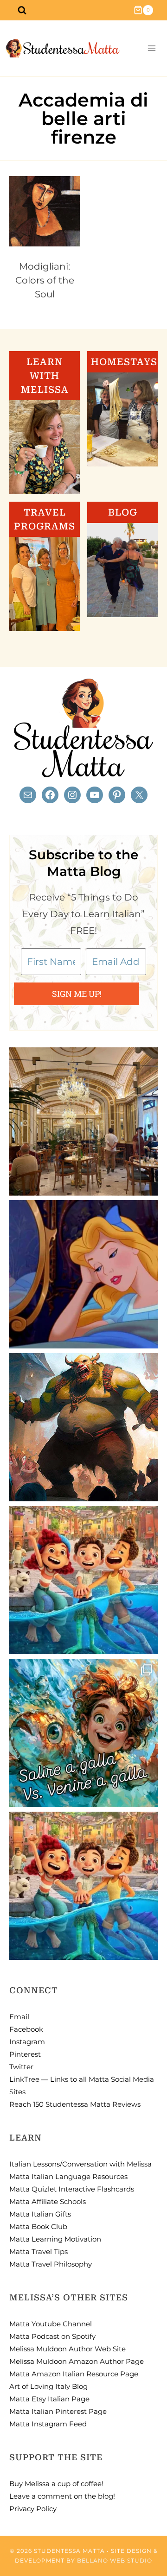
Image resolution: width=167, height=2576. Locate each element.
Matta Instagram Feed (48, 2424)
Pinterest (25, 2054)
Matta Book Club (38, 2226)
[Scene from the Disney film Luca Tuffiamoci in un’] (83, 1580)
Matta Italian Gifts (40, 2214)
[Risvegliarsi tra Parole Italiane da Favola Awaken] (83, 1274)
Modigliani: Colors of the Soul (45, 280)
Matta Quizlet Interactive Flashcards (72, 2189)
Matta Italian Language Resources (68, 2176)
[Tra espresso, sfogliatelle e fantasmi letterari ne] (83, 1121)
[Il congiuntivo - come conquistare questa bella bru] (83, 1427)
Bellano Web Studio (115, 2560)
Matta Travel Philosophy (51, 2264)
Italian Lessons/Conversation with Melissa (80, 2164)
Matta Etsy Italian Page (49, 2399)
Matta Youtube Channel (51, 2324)
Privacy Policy (33, 2509)
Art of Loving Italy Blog (48, 2386)
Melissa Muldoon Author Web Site (67, 2349)
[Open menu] (151, 48)
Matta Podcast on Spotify (52, 2336)
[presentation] (45, 211)
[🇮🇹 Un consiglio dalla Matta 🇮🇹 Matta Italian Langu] (83, 1733)
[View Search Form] (22, 10)
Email (19, 2017)
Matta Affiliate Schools (48, 2201)
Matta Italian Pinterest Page (58, 2411)
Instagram (27, 2042)
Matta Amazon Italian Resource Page (74, 2374)
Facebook (26, 2029)
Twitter (21, 2067)
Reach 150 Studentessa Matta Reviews (75, 2104)
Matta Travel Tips (39, 2252)
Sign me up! (77, 994)
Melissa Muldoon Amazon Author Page (77, 2361)
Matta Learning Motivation (55, 2239)
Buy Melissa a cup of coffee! (56, 2484)
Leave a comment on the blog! (62, 2496)
